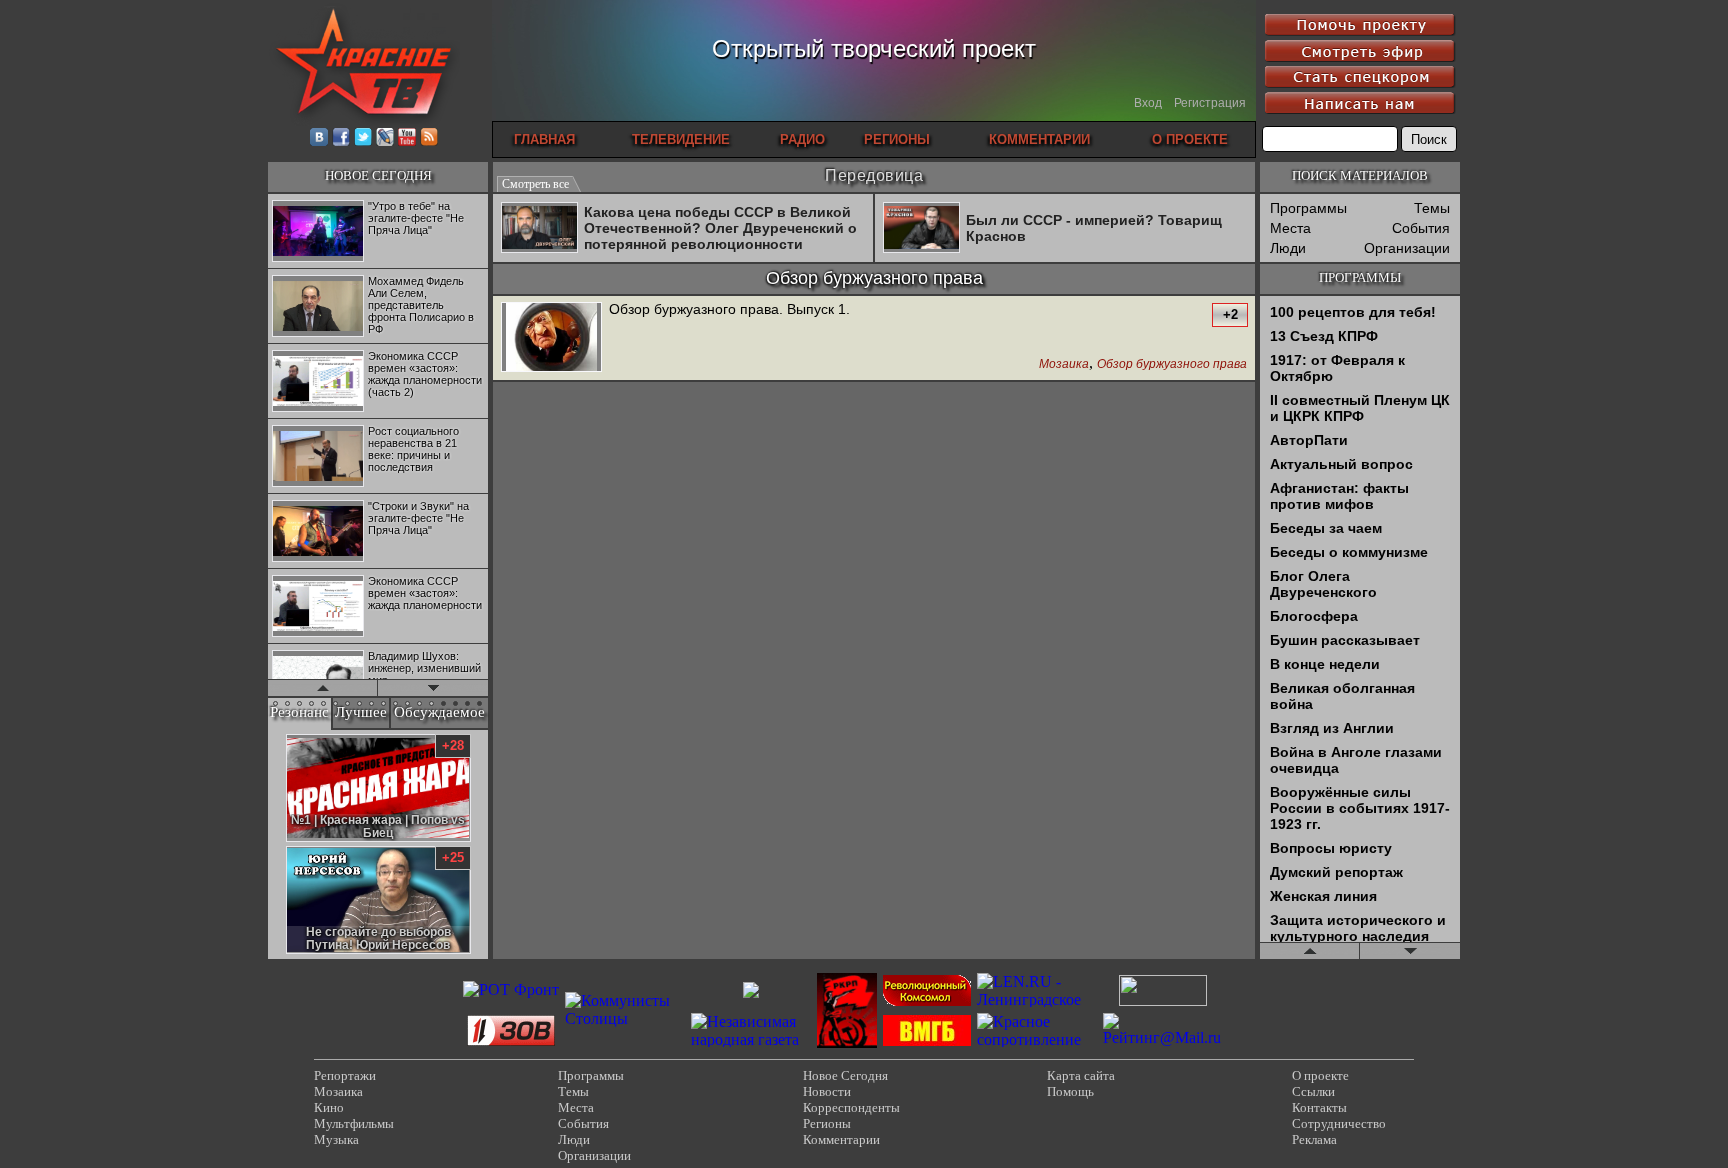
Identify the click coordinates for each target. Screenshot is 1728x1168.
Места (1290, 228)
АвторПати (1309, 440)
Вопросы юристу (1331, 848)
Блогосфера (1314, 616)
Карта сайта (1081, 1075)
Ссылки (1313, 1091)
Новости (827, 1091)
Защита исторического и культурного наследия (1358, 928)
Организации (1407, 248)
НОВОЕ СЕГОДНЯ (378, 175)
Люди (1288, 248)
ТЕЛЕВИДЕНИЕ (681, 139)
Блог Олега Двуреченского (1323, 584)
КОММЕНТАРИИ (1039, 139)
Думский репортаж (1336, 872)
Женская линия (1323, 896)
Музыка (336, 1139)
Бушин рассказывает (1345, 640)
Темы (1432, 208)
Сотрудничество (1339, 1123)
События (1421, 228)
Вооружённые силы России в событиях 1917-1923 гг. (1360, 808)
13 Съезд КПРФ (1324, 336)
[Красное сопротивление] (1037, 1039)
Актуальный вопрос (1341, 464)
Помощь (1070, 1091)
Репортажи (345, 1075)
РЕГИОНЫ (897, 139)
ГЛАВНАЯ (544, 139)
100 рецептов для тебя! (1353, 312)
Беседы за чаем (1326, 528)
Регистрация (1210, 103)
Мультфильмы (354, 1123)
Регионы (827, 1123)
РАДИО (802, 139)
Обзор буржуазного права (1172, 364)
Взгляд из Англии (1332, 728)
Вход (1148, 103)
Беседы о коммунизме (1349, 552)
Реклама (1314, 1139)
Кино (329, 1107)
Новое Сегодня (845, 1075)
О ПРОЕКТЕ (1190, 139)
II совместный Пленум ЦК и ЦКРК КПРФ (1360, 408)
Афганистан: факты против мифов (1339, 496)
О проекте (1320, 1075)
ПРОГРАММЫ (1360, 277)
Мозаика (1064, 364)
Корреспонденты (851, 1107)
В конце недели (1325, 664)
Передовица (874, 175)
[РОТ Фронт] (511, 989)
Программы (1308, 208)
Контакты (1319, 1107)
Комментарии (841, 1139)
